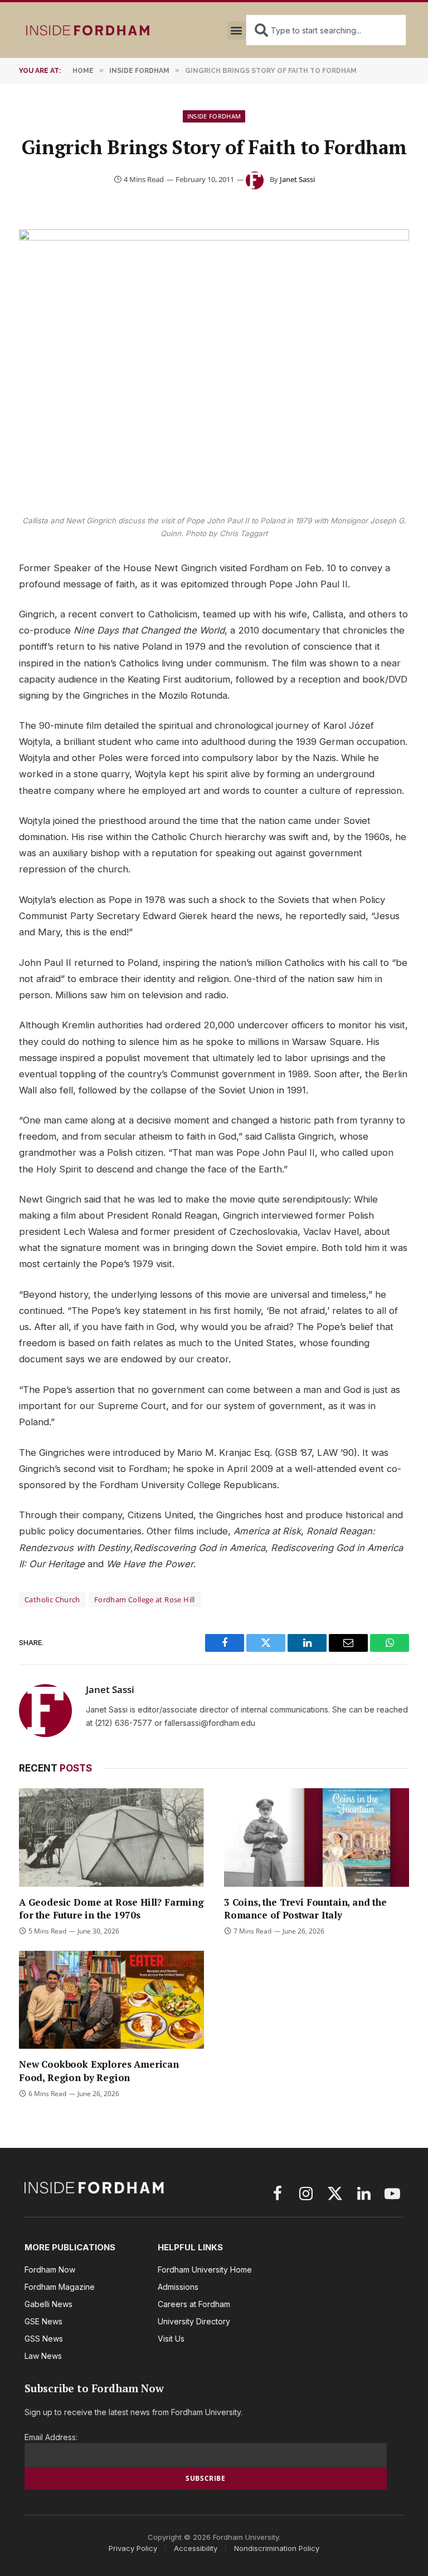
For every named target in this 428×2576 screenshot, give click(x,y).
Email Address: (51, 2437)
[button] (237, 30)
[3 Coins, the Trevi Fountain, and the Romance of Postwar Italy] (317, 1837)
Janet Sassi (297, 179)
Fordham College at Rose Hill (145, 1599)
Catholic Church (52, 1599)
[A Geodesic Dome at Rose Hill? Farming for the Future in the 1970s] (111, 1837)
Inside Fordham (214, 116)
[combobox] (326, 30)
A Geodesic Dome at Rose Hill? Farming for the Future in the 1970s (111, 1908)
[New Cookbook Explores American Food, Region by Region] (111, 2000)
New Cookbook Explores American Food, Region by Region (99, 2070)
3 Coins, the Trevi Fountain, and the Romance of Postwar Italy (305, 1908)
